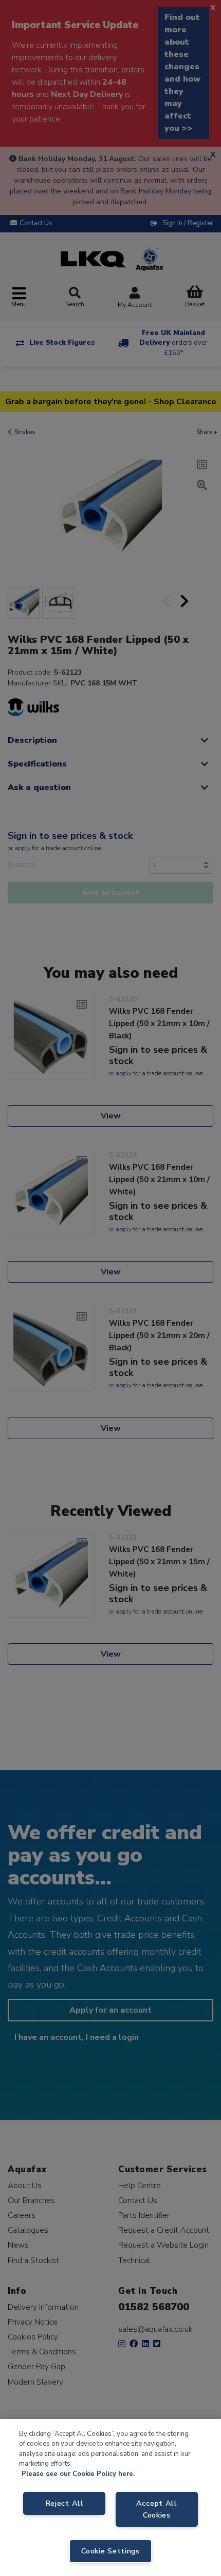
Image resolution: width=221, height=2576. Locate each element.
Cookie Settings (110, 2551)
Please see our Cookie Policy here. (78, 2474)
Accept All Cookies (157, 2509)
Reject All (65, 2503)
